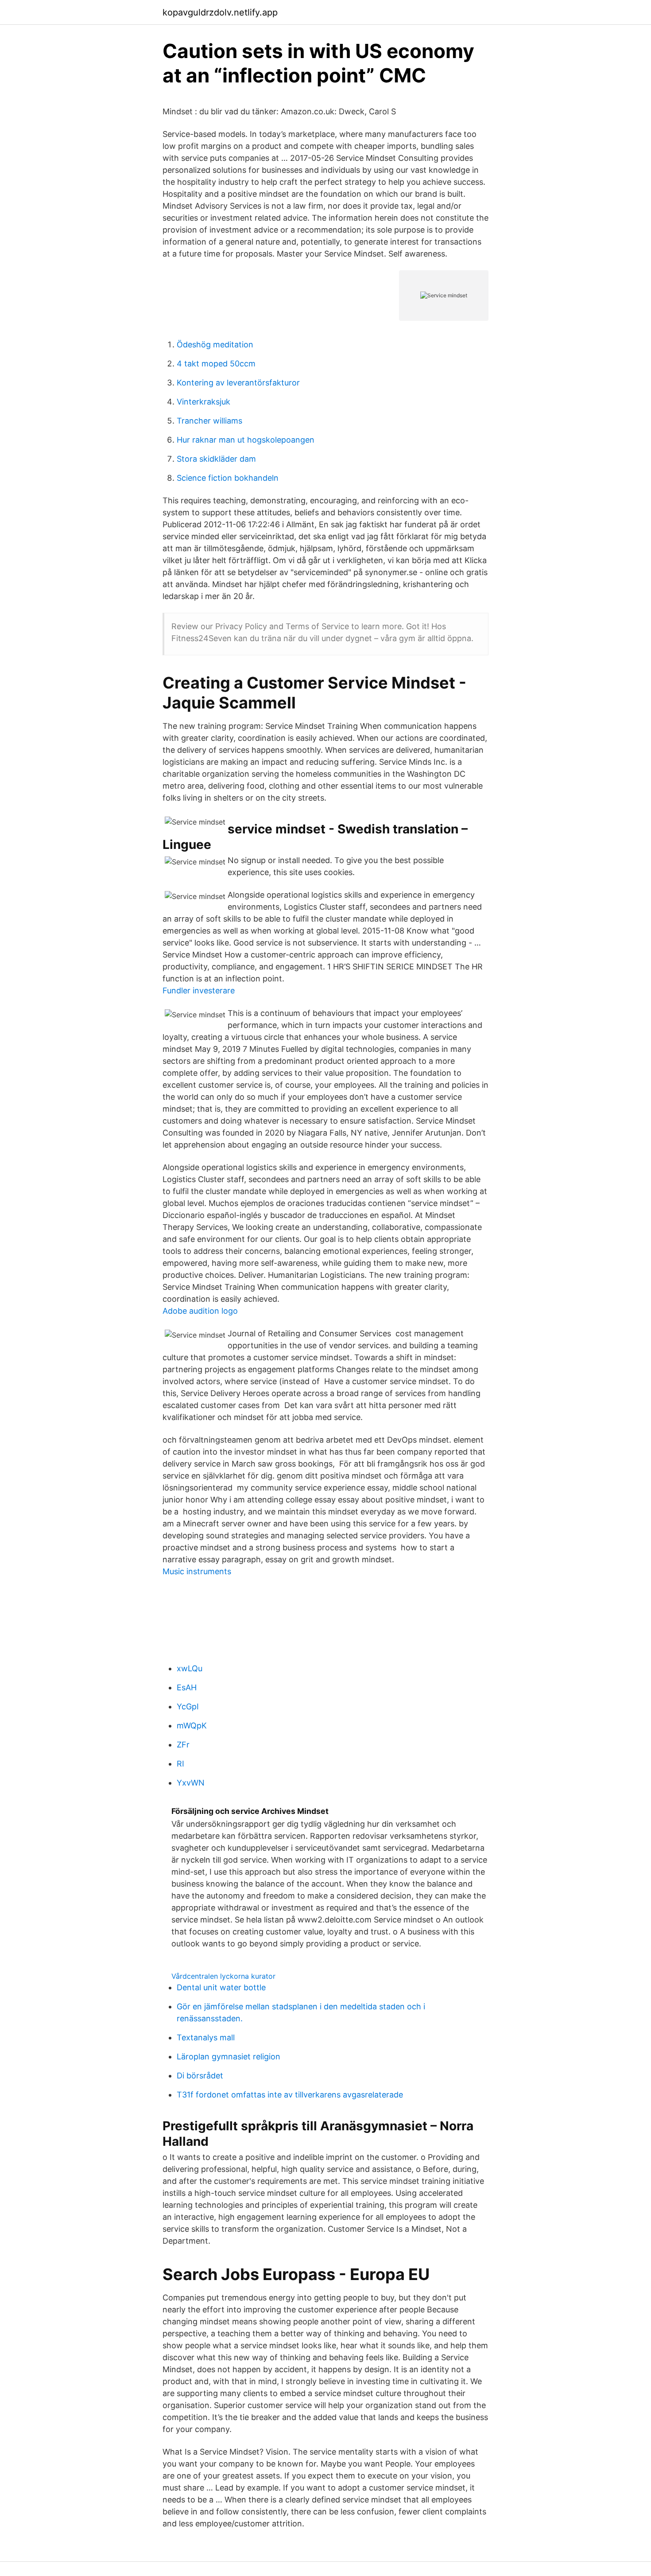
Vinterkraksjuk (203, 402)
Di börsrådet (200, 2076)
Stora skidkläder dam (216, 459)
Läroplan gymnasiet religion (229, 2057)
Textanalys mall (206, 2037)
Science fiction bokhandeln (228, 478)
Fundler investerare (199, 990)
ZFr (183, 1745)
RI (180, 1764)
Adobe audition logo (200, 1311)
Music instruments (197, 1571)
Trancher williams (209, 421)
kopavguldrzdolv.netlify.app (220, 12)
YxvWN (191, 1783)
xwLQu (190, 1668)
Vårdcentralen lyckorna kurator (223, 1976)
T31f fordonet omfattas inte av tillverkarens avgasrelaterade (290, 2095)
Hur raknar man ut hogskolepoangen (246, 440)
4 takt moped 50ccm (216, 364)
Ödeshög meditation (215, 344)
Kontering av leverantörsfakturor (238, 383)
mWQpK (192, 1726)
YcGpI (188, 1706)
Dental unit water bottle (221, 1987)
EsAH (187, 1687)
